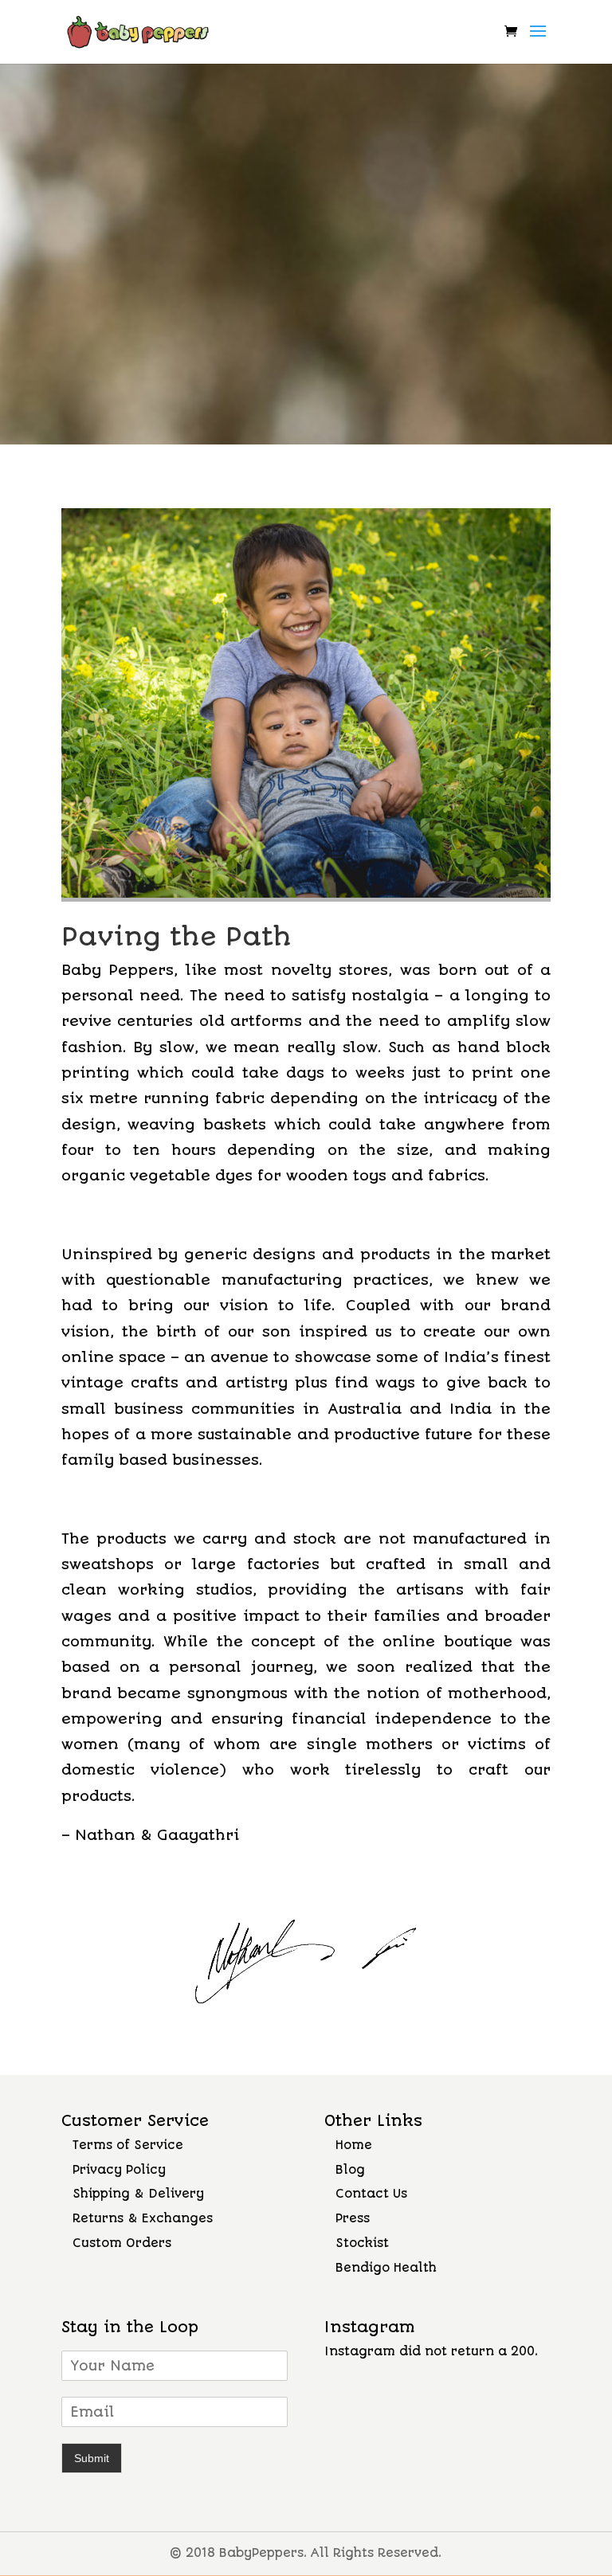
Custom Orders (122, 2243)
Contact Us (371, 2194)
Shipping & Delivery (138, 2194)
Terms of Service (128, 2145)
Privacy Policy (119, 2170)
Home (354, 2145)
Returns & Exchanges (143, 2218)
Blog (350, 2170)
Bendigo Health (386, 2268)
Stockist (362, 2243)
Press (353, 2218)
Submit (92, 2458)
